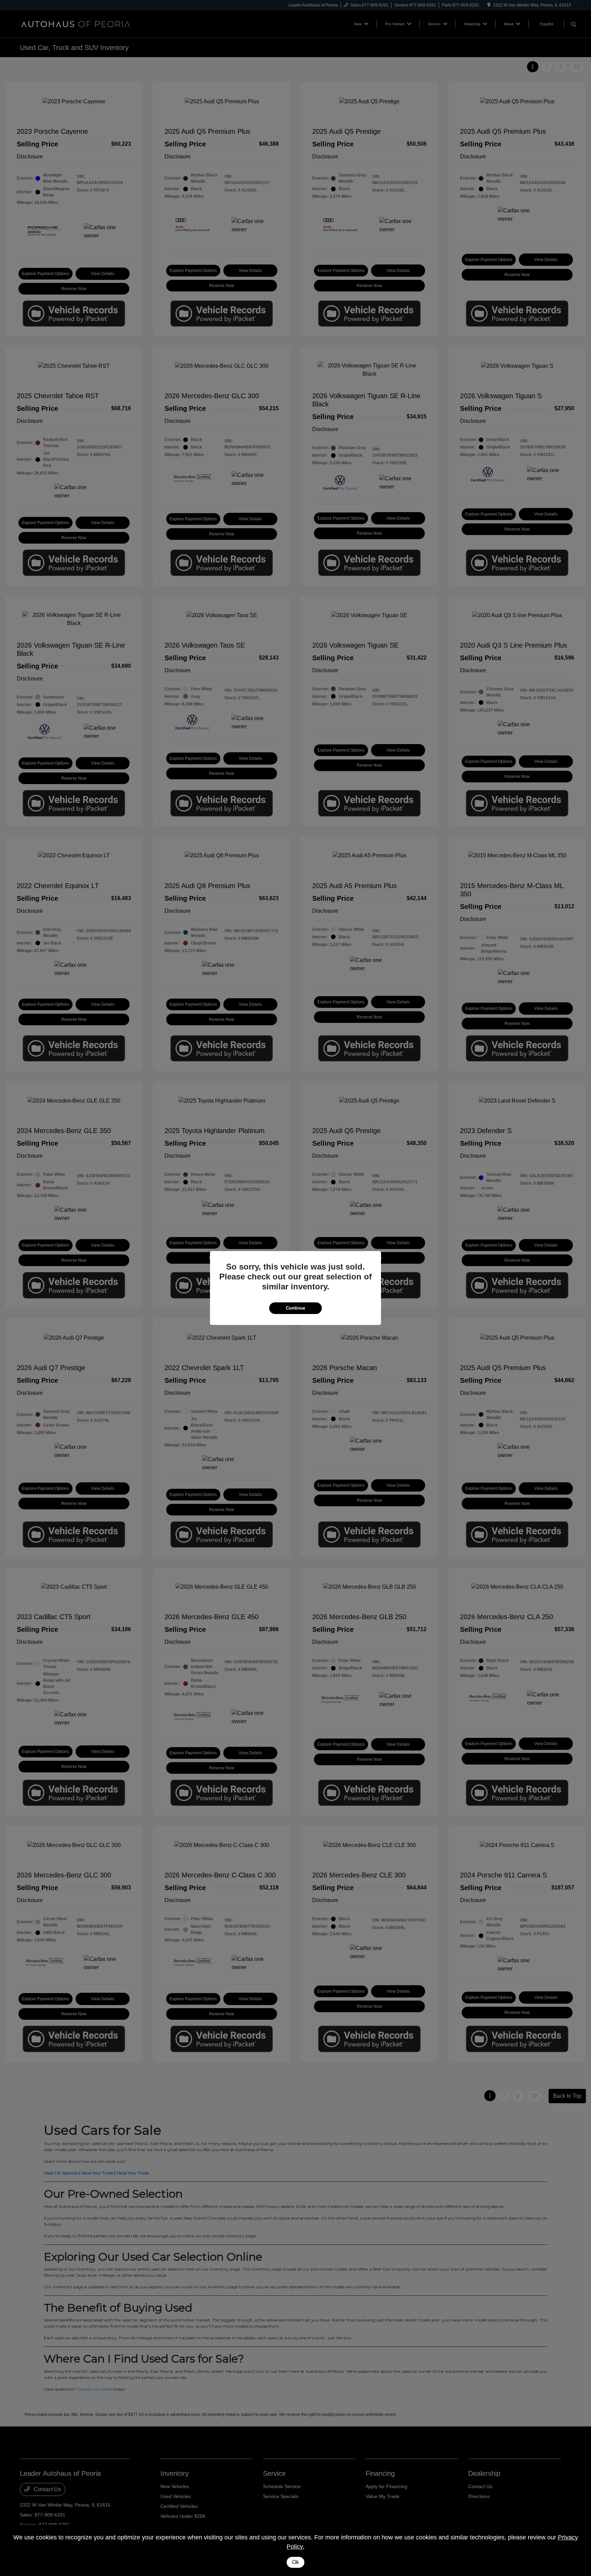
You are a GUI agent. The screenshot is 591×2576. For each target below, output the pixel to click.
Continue (295, 1308)
